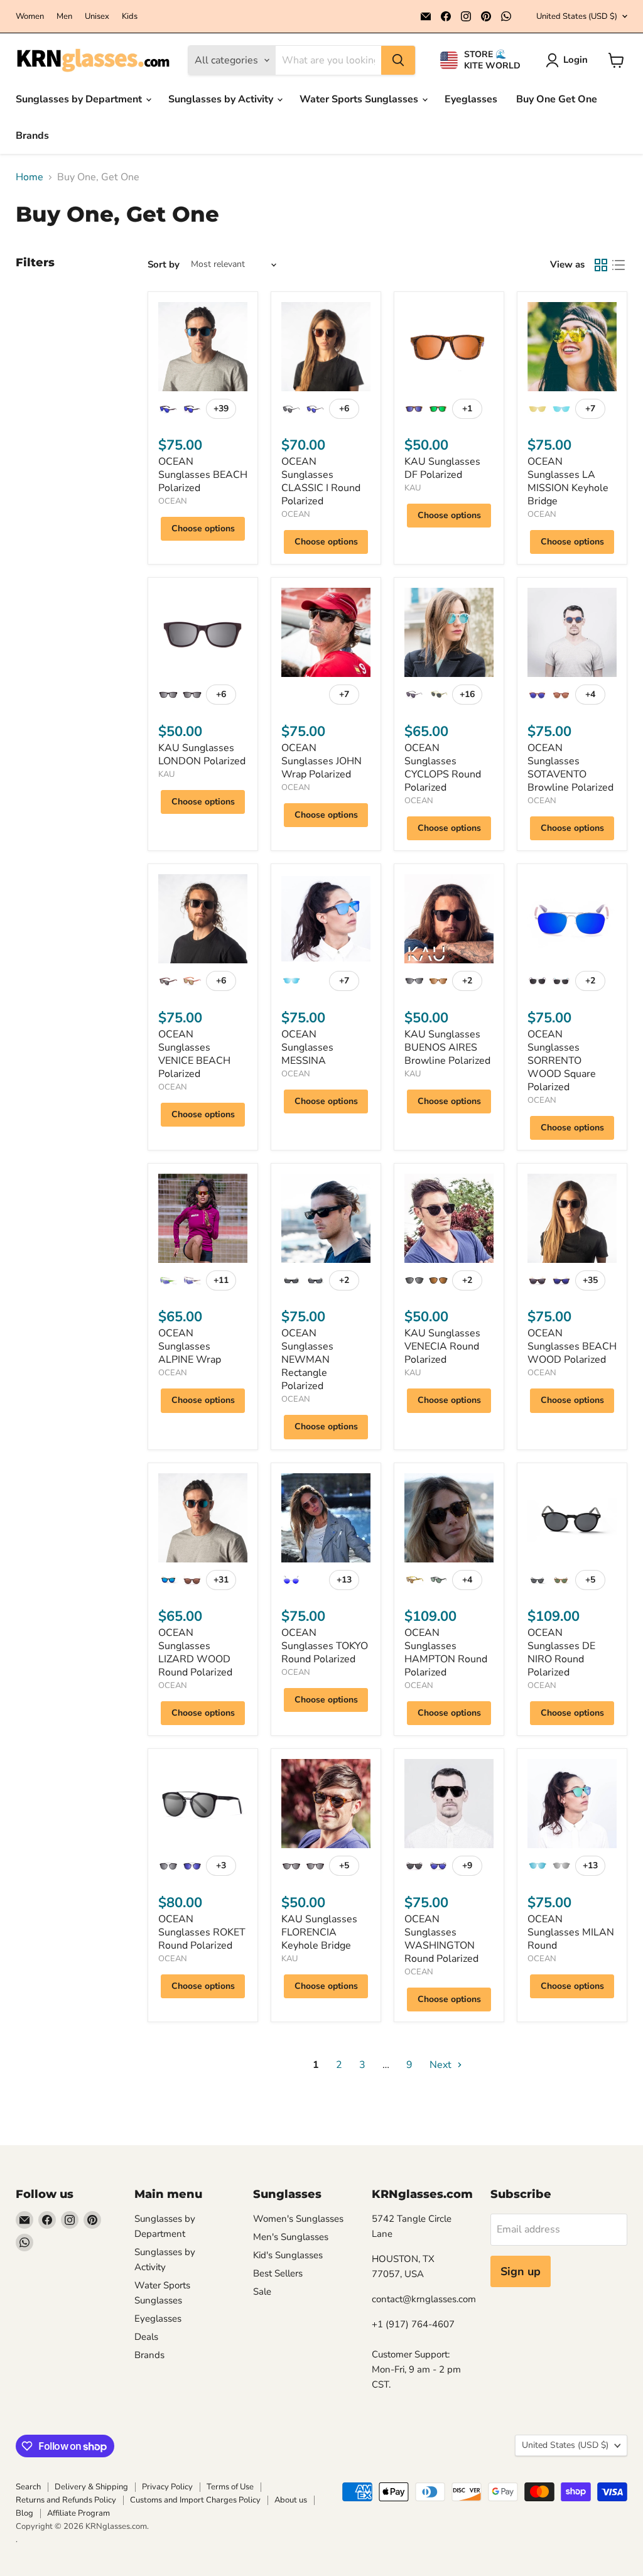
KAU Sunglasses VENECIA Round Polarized (442, 1346)
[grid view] (601, 265)
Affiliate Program (78, 2513)
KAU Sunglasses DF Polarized (442, 468)
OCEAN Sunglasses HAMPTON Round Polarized (446, 1653)
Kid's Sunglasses (288, 2255)
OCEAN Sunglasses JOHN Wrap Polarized (321, 761)
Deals (146, 2337)
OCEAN (173, 501)
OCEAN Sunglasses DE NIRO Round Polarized (561, 1653)
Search (28, 2487)
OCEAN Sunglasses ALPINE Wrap (190, 1346)
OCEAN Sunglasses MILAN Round (571, 1932)
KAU (413, 488)
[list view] (619, 265)
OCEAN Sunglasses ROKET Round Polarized (202, 1932)
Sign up (521, 2271)
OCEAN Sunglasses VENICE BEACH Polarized (194, 1054)
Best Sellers (278, 2273)
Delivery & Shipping (91, 2487)
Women (30, 17)
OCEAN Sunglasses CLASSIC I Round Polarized (321, 481)
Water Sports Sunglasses (360, 99)
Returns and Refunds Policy (66, 2500)
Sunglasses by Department (80, 99)
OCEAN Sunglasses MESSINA (307, 1047)
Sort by (164, 265)
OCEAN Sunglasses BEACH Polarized (203, 475)
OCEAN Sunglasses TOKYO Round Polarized (325, 1646)
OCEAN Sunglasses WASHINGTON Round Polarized (441, 1939)
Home (30, 177)
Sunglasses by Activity (222, 99)
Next (442, 2065)
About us (291, 2500)
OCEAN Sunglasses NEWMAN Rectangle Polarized (307, 1360)
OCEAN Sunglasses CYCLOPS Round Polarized (443, 768)
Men (64, 17)
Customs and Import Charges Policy (195, 2500)
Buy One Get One (557, 99)
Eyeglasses (471, 99)
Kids (130, 17)
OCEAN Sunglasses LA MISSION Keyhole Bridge (568, 481)
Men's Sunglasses (291, 2237)
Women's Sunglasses (298, 2219)
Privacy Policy (167, 2487)
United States (577, 16)
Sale (262, 2292)
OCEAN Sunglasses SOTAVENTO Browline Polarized (570, 768)
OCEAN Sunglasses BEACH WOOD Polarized (572, 1346)
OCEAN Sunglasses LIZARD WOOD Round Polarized (195, 1653)
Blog (24, 2513)
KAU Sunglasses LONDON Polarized (202, 755)
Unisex (97, 17)
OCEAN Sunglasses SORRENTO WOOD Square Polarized (562, 1061)
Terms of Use (230, 2487)
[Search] (398, 60)
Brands (32, 136)
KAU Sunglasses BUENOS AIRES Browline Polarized (447, 1047)
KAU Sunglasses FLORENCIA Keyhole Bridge (319, 1932)
